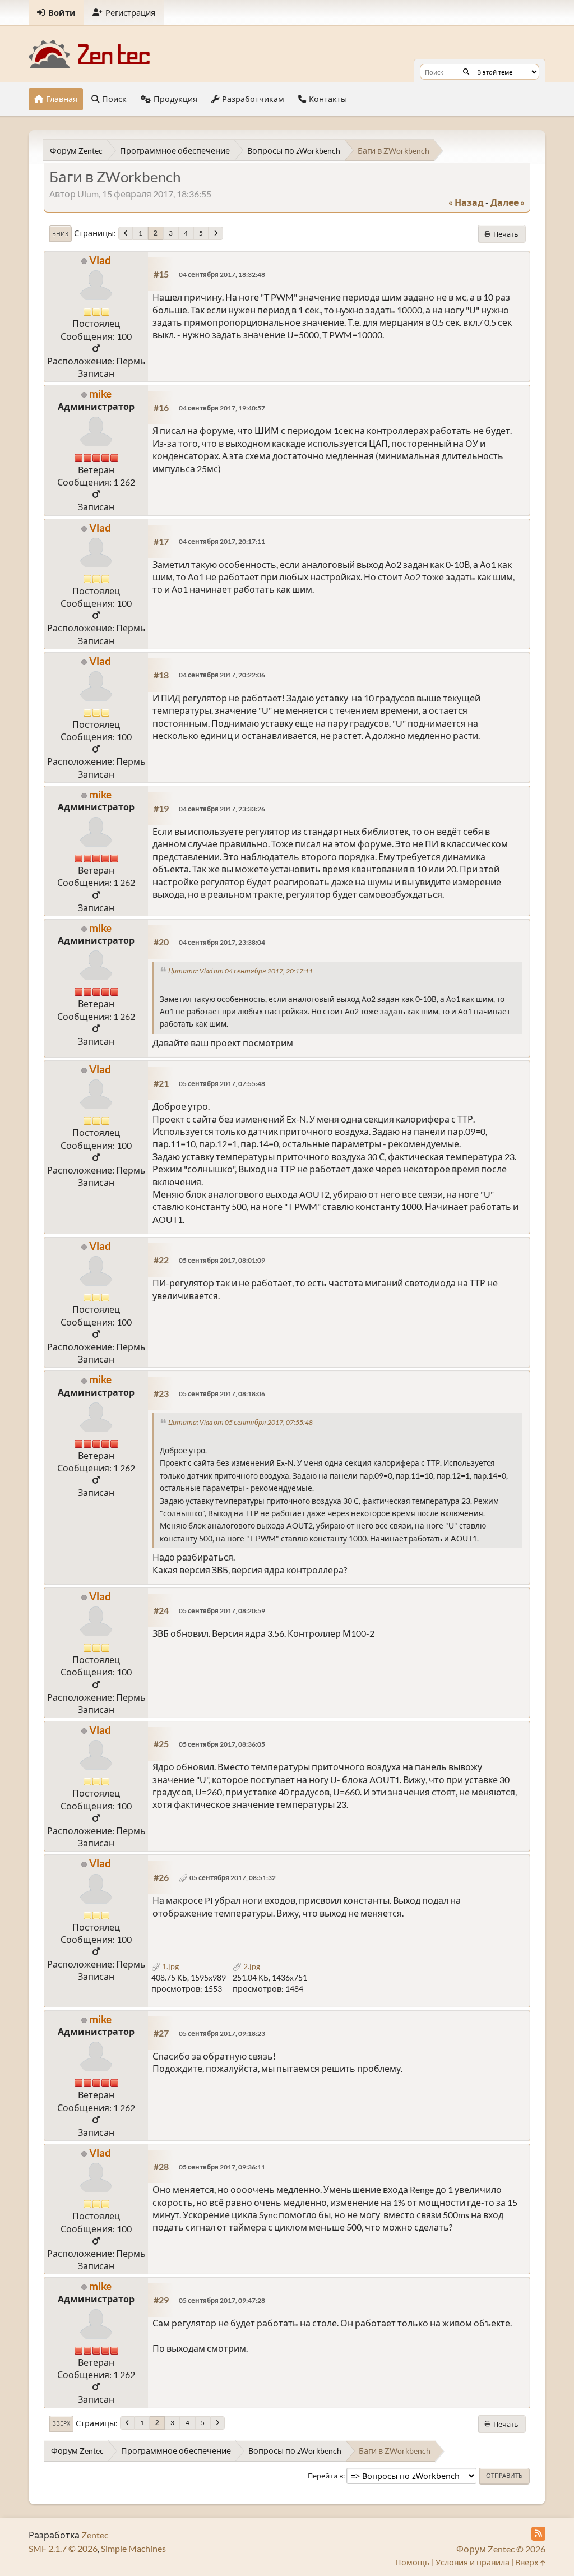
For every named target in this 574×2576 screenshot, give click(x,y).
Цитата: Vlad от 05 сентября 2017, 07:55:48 (240, 1422)
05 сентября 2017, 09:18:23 (222, 2033)
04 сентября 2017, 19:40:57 (222, 408)
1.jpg (170, 1966)
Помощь (413, 2562)
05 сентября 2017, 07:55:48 (222, 1084)
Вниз (60, 234)
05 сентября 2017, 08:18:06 (222, 1394)
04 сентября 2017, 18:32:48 (222, 274)
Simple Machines (133, 2548)
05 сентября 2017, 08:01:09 (222, 1260)
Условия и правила (473, 2562)
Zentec (95, 2535)
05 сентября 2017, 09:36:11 (222, 2167)
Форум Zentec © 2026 (501, 2549)
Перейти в (325, 2476)
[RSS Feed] (538, 2534)
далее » (508, 202)
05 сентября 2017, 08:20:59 (222, 1611)
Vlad (100, 260)
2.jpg (251, 1966)
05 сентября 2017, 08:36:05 (222, 1744)
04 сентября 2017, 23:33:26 (222, 809)
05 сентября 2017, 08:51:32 (233, 1878)
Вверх (61, 2423)
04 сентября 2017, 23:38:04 (222, 942)
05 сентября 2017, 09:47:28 (222, 2300)
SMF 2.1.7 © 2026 (63, 2548)
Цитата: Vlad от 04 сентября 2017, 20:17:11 (240, 971)
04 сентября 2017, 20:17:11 (222, 541)
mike (100, 393)
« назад (466, 202)
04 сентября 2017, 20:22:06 (222, 675)
